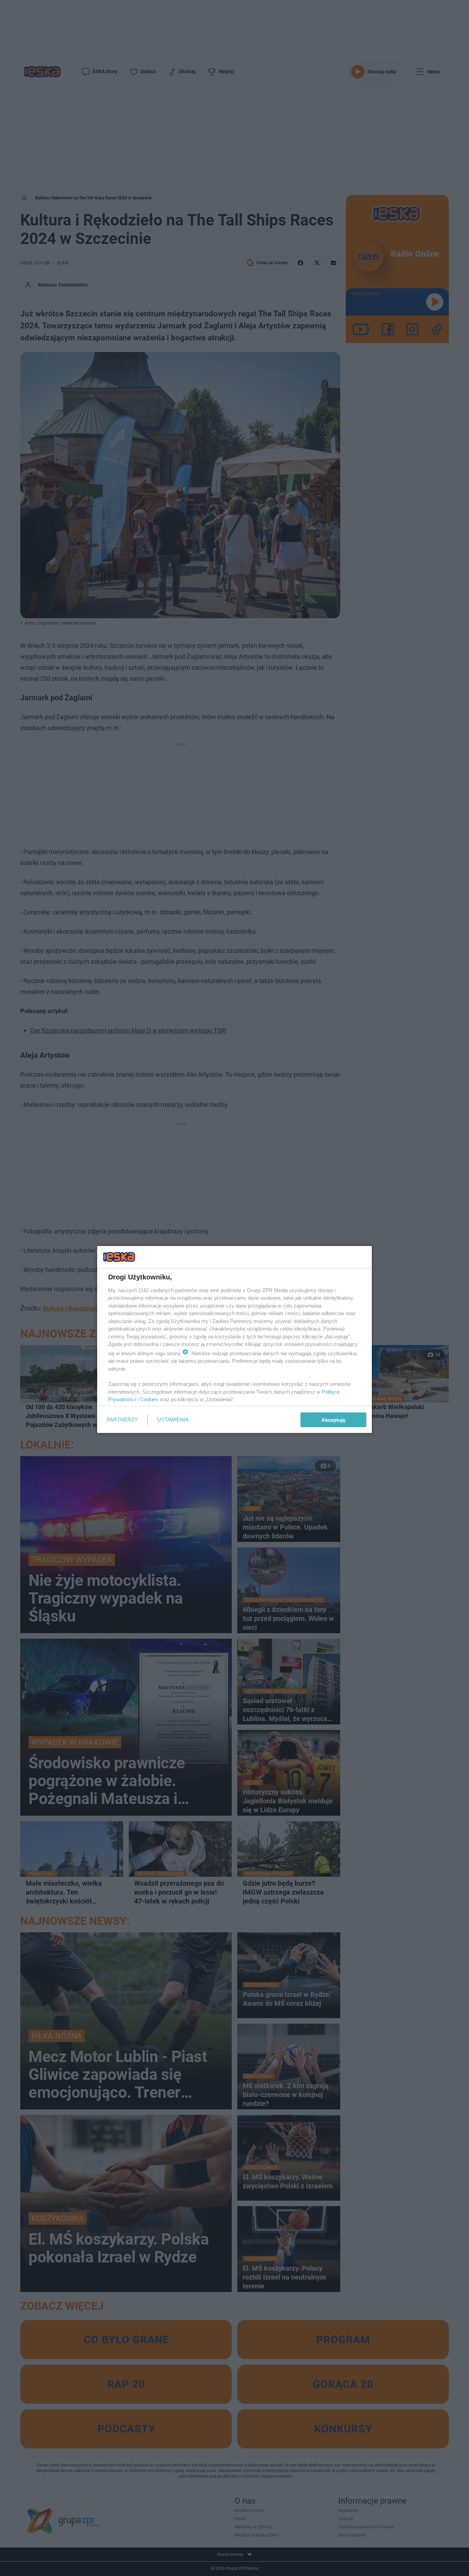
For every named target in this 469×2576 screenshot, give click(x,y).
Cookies (149, 1399)
